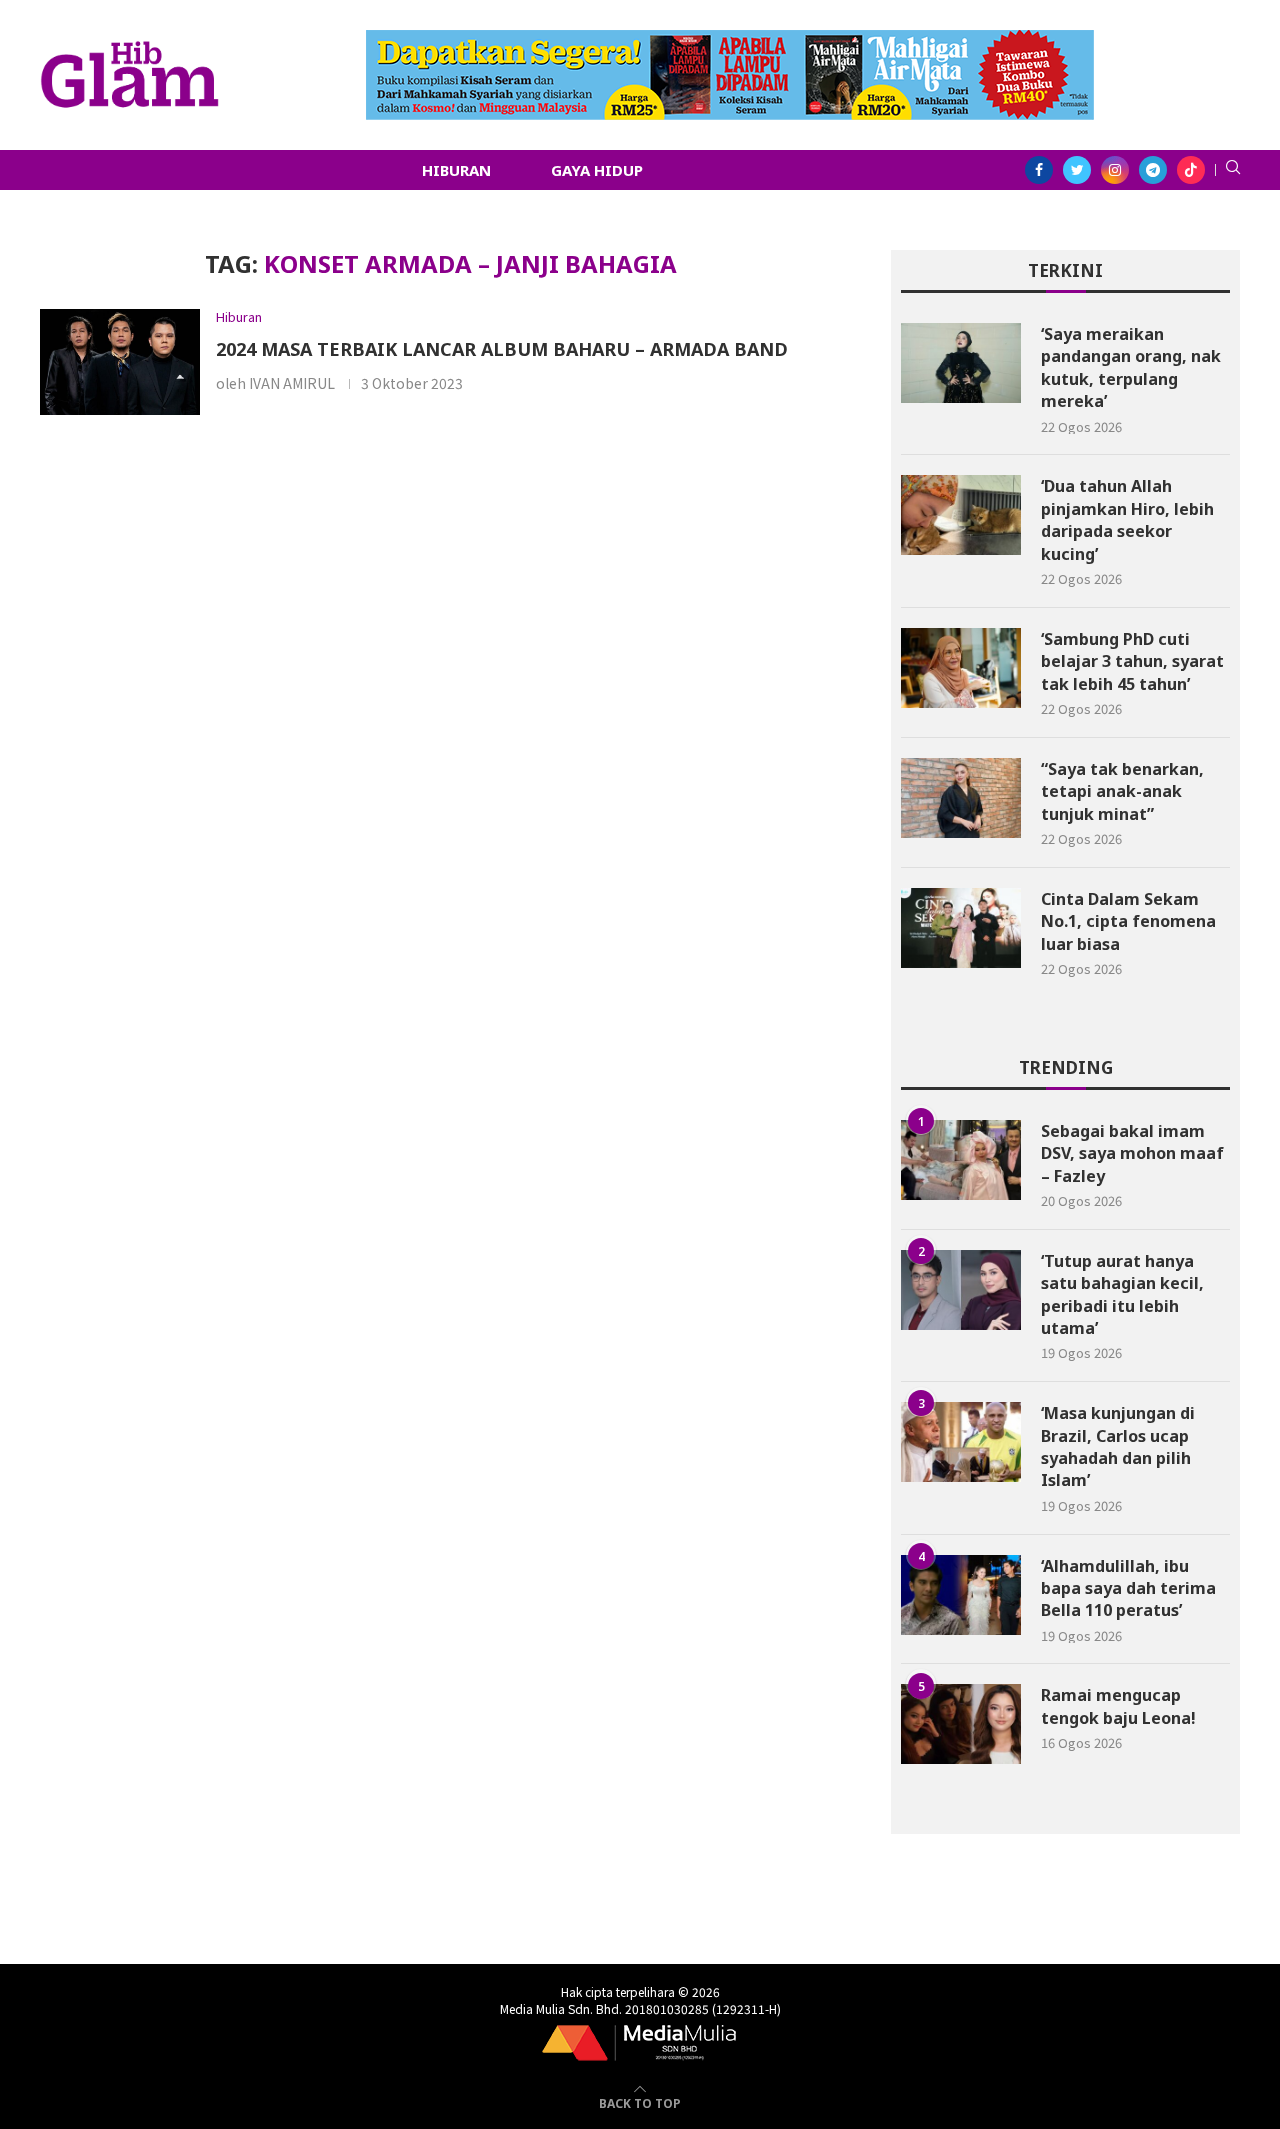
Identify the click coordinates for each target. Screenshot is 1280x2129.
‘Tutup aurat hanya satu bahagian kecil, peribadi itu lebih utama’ (1122, 1294)
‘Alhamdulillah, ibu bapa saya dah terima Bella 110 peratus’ (1128, 1588)
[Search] (1233, 170)
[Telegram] (1153, 170)
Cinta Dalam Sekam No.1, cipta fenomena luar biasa (1128, 921)
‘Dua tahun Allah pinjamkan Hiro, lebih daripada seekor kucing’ (1127, 519)
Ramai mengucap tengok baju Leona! (1118, 1706)
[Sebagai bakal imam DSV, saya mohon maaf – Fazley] (961, 1160)
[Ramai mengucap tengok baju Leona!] (961, 1724)
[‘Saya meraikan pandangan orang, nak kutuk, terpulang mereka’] (961, 363)
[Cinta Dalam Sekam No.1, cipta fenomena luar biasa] (961, 928)
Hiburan (456, 170)
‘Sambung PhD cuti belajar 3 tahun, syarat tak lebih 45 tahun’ (1132, 661)
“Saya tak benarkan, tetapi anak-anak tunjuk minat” (1122, 791)
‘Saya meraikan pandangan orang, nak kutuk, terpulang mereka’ (1131, 367)
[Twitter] (1077, 170)
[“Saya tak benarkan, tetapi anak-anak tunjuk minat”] (961, 798)
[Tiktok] (1191, 170)
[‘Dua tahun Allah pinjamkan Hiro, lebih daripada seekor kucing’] (961, 515)
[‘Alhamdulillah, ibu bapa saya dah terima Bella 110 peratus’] (961, 1595)
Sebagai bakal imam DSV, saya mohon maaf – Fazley (1132, 1153)
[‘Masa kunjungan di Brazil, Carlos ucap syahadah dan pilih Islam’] (961, 1442)
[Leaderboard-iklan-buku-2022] (730, 40)
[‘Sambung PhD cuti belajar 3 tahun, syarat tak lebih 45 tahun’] (961, 668)
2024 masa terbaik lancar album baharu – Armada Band (502, 349)
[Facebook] (1039, 170)
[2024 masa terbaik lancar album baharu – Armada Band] (120, 362)
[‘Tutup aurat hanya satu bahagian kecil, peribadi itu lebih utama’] (961, 1290)
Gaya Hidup (597, 170)
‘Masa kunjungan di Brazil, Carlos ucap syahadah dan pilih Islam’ (1118, 1446)
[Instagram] (1115, 170)
